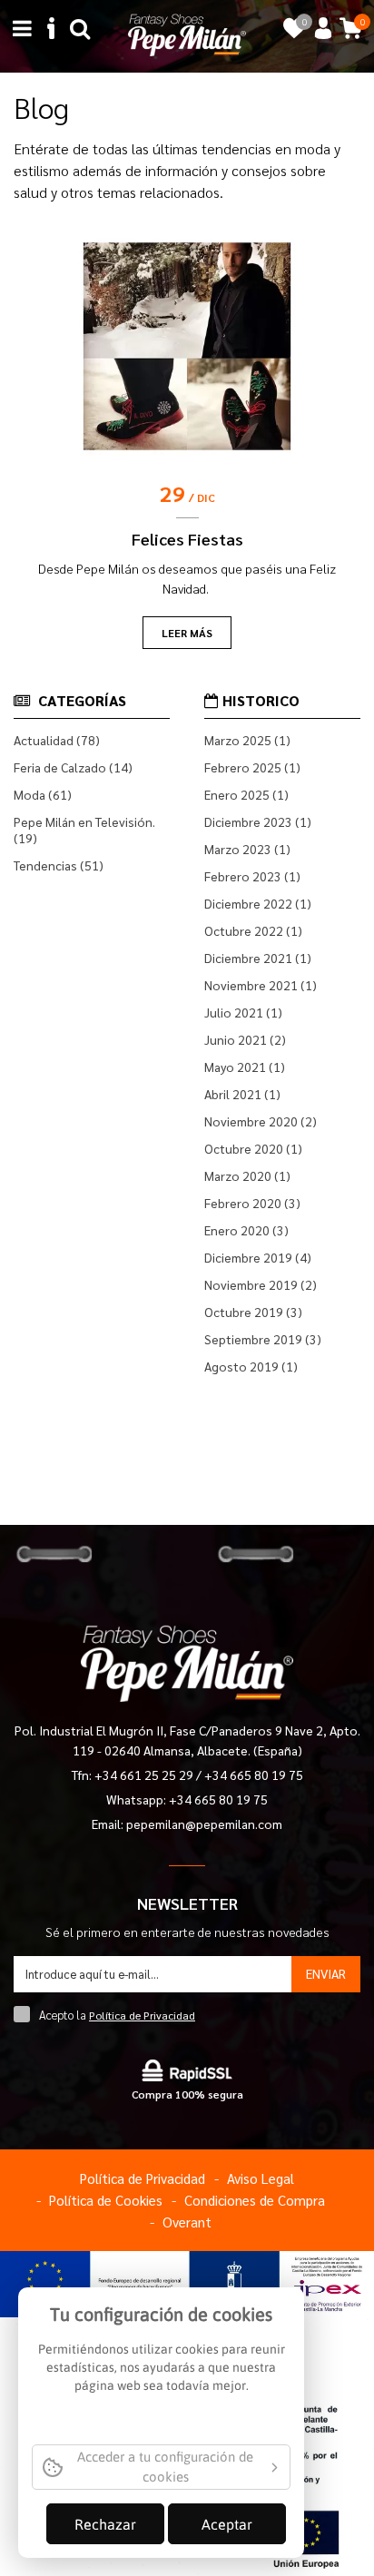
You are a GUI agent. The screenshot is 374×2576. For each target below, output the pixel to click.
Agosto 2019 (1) (251, 1366)
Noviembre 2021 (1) (261, 985)
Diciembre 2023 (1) (258, 821)
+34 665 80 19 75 (254, 1775)
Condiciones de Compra (255, 2200)
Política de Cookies (106, 2200)
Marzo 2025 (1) (247, 740)
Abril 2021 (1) (242, 1094)
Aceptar (227, 2524)
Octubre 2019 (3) (253, 1312)
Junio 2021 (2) (245, 1039)
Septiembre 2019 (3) (263, 1339)
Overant (187, 2222)
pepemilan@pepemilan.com (204, 1824)
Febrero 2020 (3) (252, 1203)
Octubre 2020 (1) (253, 1148)
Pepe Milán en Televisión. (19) (84, 830)
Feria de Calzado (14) (73, 767)
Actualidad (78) (57, 740)
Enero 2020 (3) (246, 1230)
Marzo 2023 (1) (247, 849)
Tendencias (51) (59, 865)
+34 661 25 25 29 (145, 1775)
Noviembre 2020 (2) (261, 1121)
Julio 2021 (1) (243, 1012)
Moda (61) (43, 794)
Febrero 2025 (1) (252, 767)
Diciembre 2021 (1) (258, 958)
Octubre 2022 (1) (253, 930)
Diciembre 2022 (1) (258, 903)
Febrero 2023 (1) (252, 876)
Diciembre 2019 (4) (258, 1257)
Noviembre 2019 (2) (261, 1284)
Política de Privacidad (142, 2015)
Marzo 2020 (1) (247, 1175)
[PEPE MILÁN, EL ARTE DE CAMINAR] (187, 33)
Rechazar (105, 2524)
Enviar (326, 1973)
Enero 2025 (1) (246, 794)
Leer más (187, 633)
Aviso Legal (261, 2178)
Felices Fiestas (187, 539)
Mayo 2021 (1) (245, 1067)
